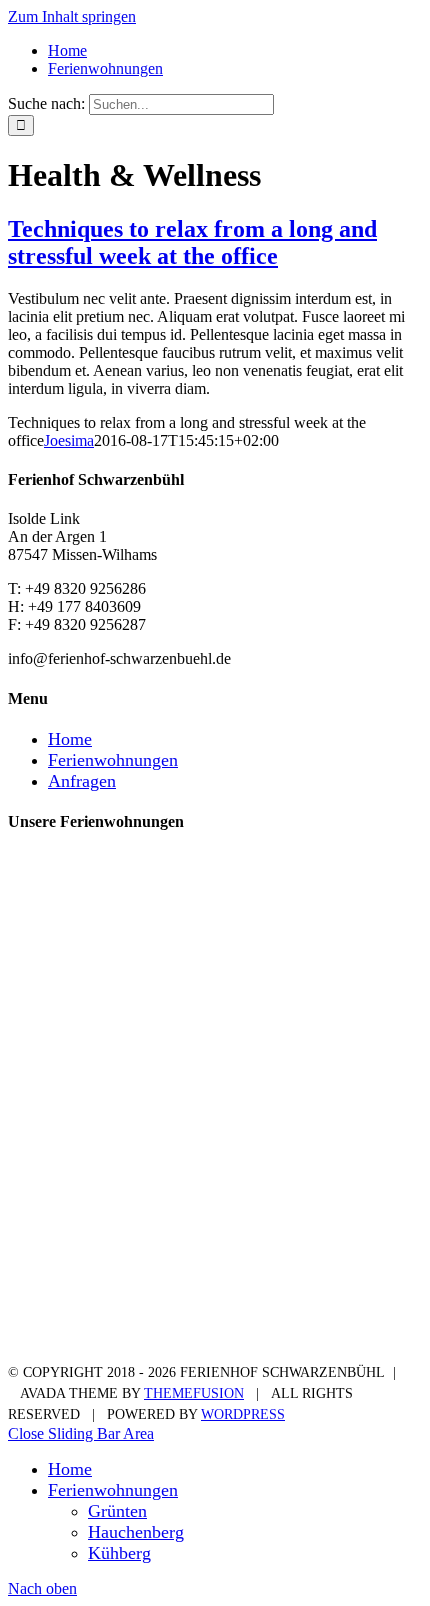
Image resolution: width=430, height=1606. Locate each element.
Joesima (69, 440)
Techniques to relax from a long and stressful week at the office (192, 242)
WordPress (243, 1414)
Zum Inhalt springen (72, 16)
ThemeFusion (194, 1393)
